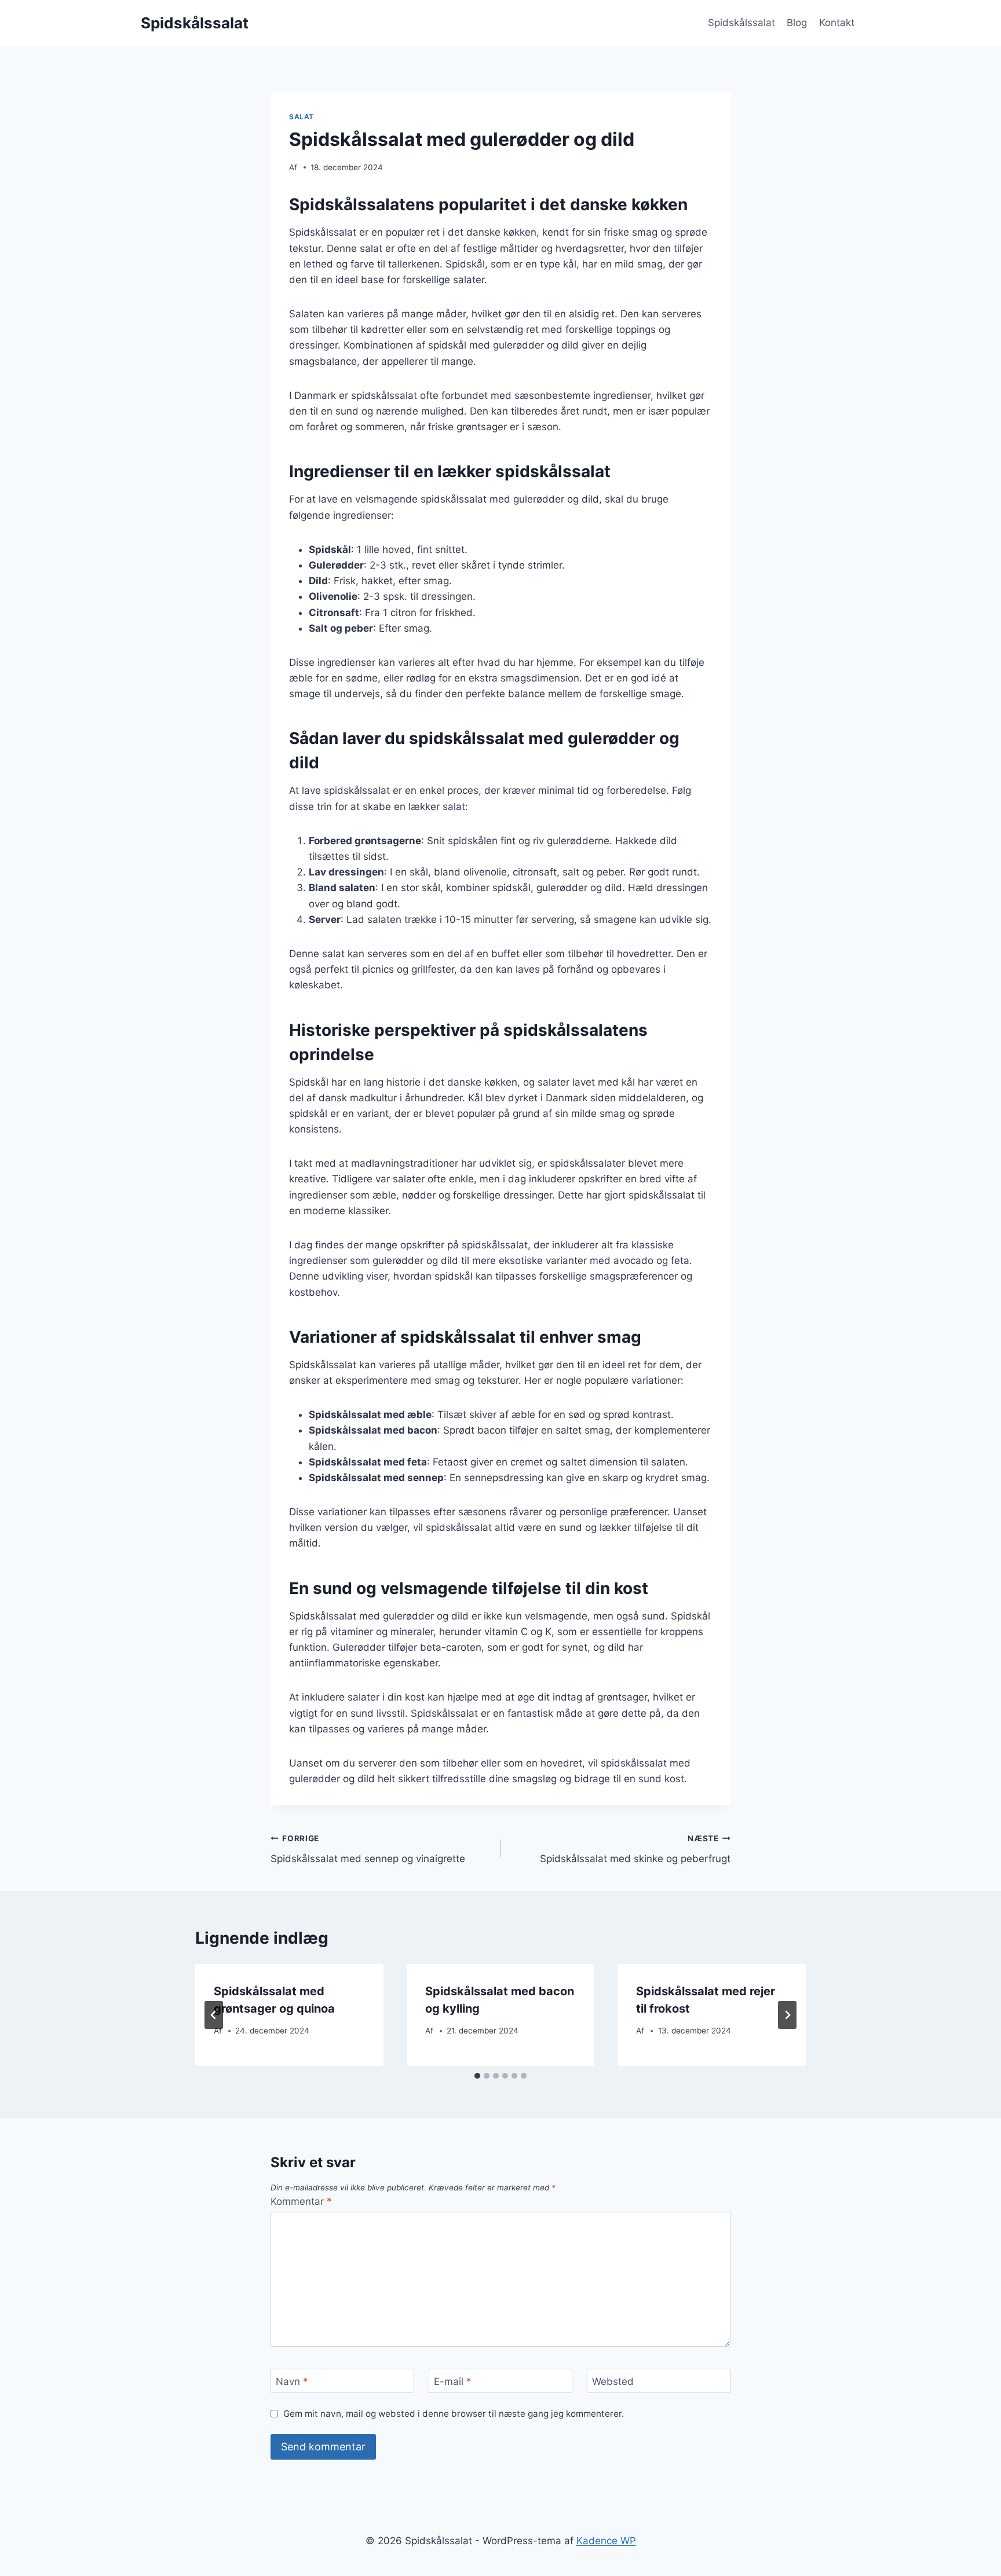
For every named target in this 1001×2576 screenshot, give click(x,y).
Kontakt (837, 23)
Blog (797, 23)
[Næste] (787, 2015)
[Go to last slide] (214, 2015)
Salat (302, 117)
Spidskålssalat (741, 23)
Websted (613, 2381)
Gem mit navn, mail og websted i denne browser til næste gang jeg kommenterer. (454, 2414)
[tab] (477, 2076)
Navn (292, 2381)
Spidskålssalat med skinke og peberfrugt (635, 1849)
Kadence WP (606, 2541)
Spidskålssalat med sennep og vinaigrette (368, 1849)
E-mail (453, 2381)
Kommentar (301, 2201)
